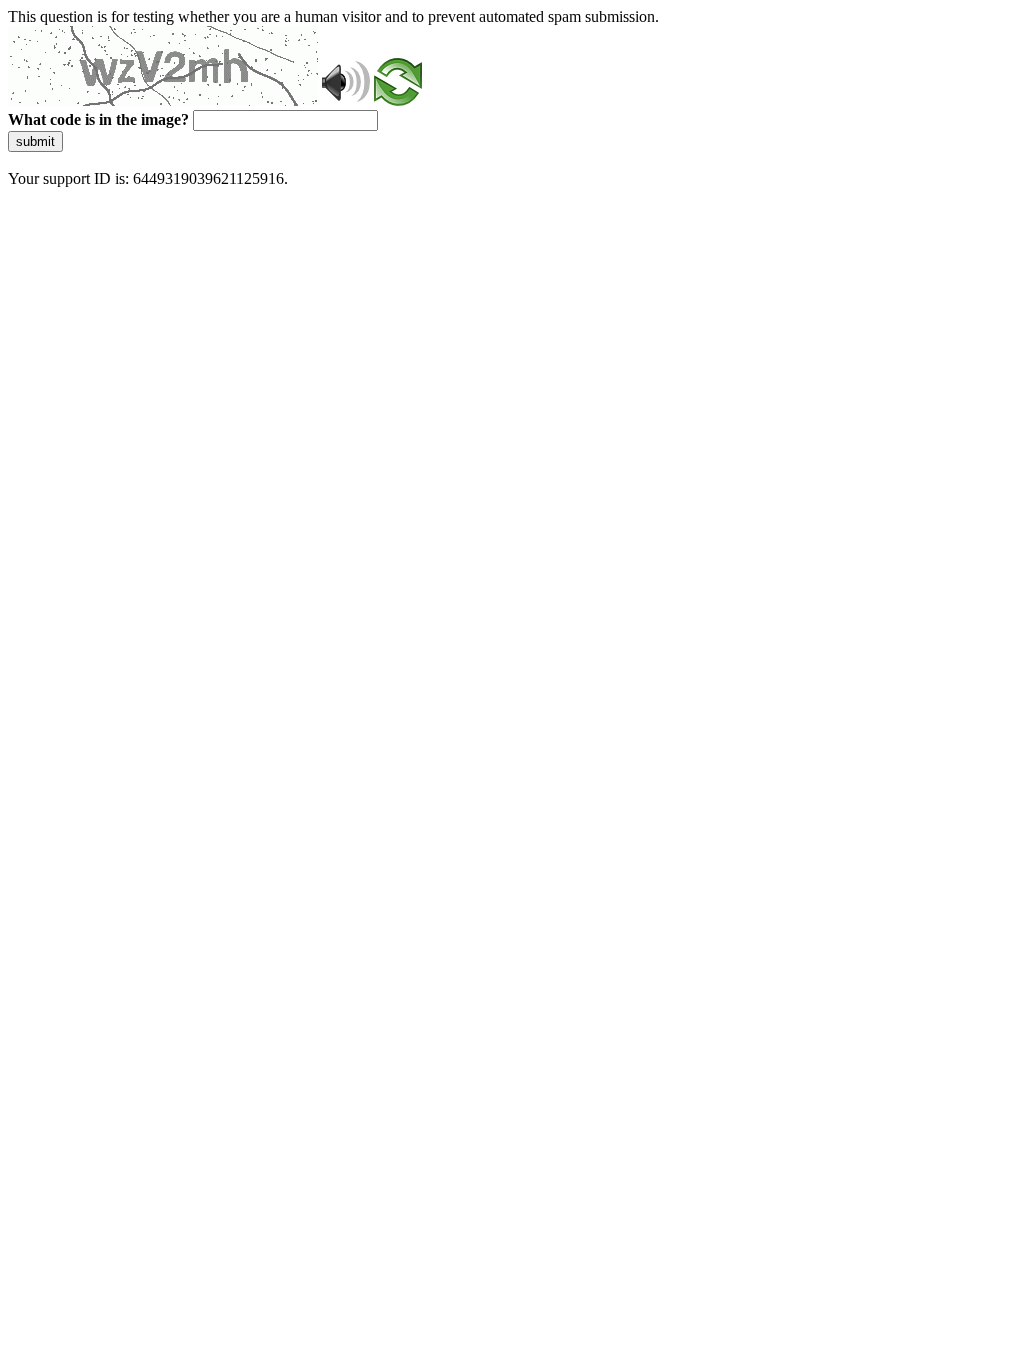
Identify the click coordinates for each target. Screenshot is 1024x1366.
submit (35, 141)
